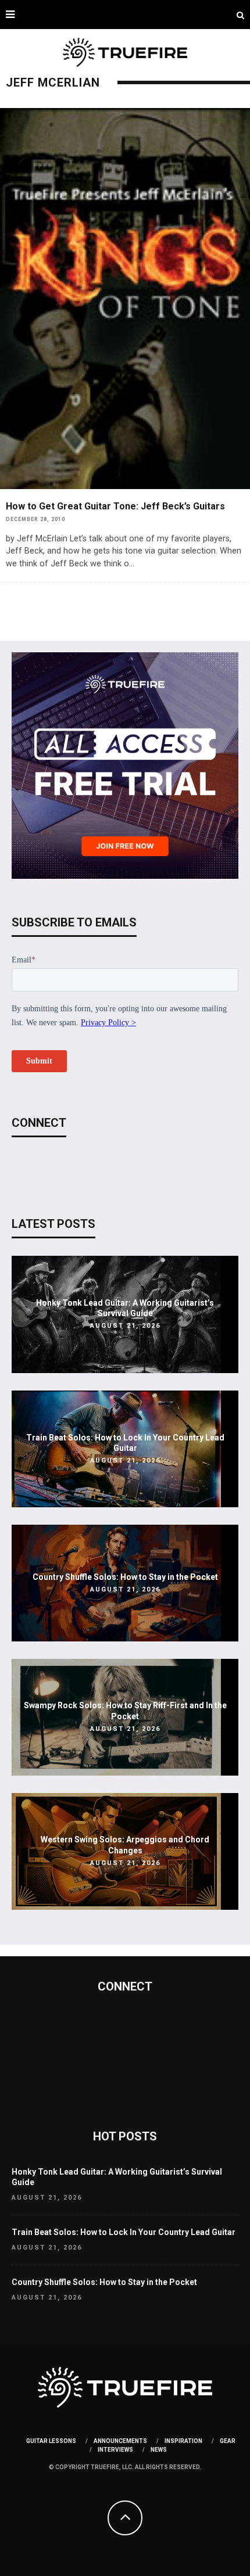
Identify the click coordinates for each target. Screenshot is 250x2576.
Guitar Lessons (51, 2441)
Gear (228, 2441)
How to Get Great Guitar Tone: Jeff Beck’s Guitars (115, 506)
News (159, 2450)
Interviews (115, 2450)
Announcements (120, 2441)
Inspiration (183, 2441)
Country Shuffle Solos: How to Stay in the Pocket (125, 1577)
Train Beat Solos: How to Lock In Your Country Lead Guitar (124, 2232)
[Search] (240, 15)
